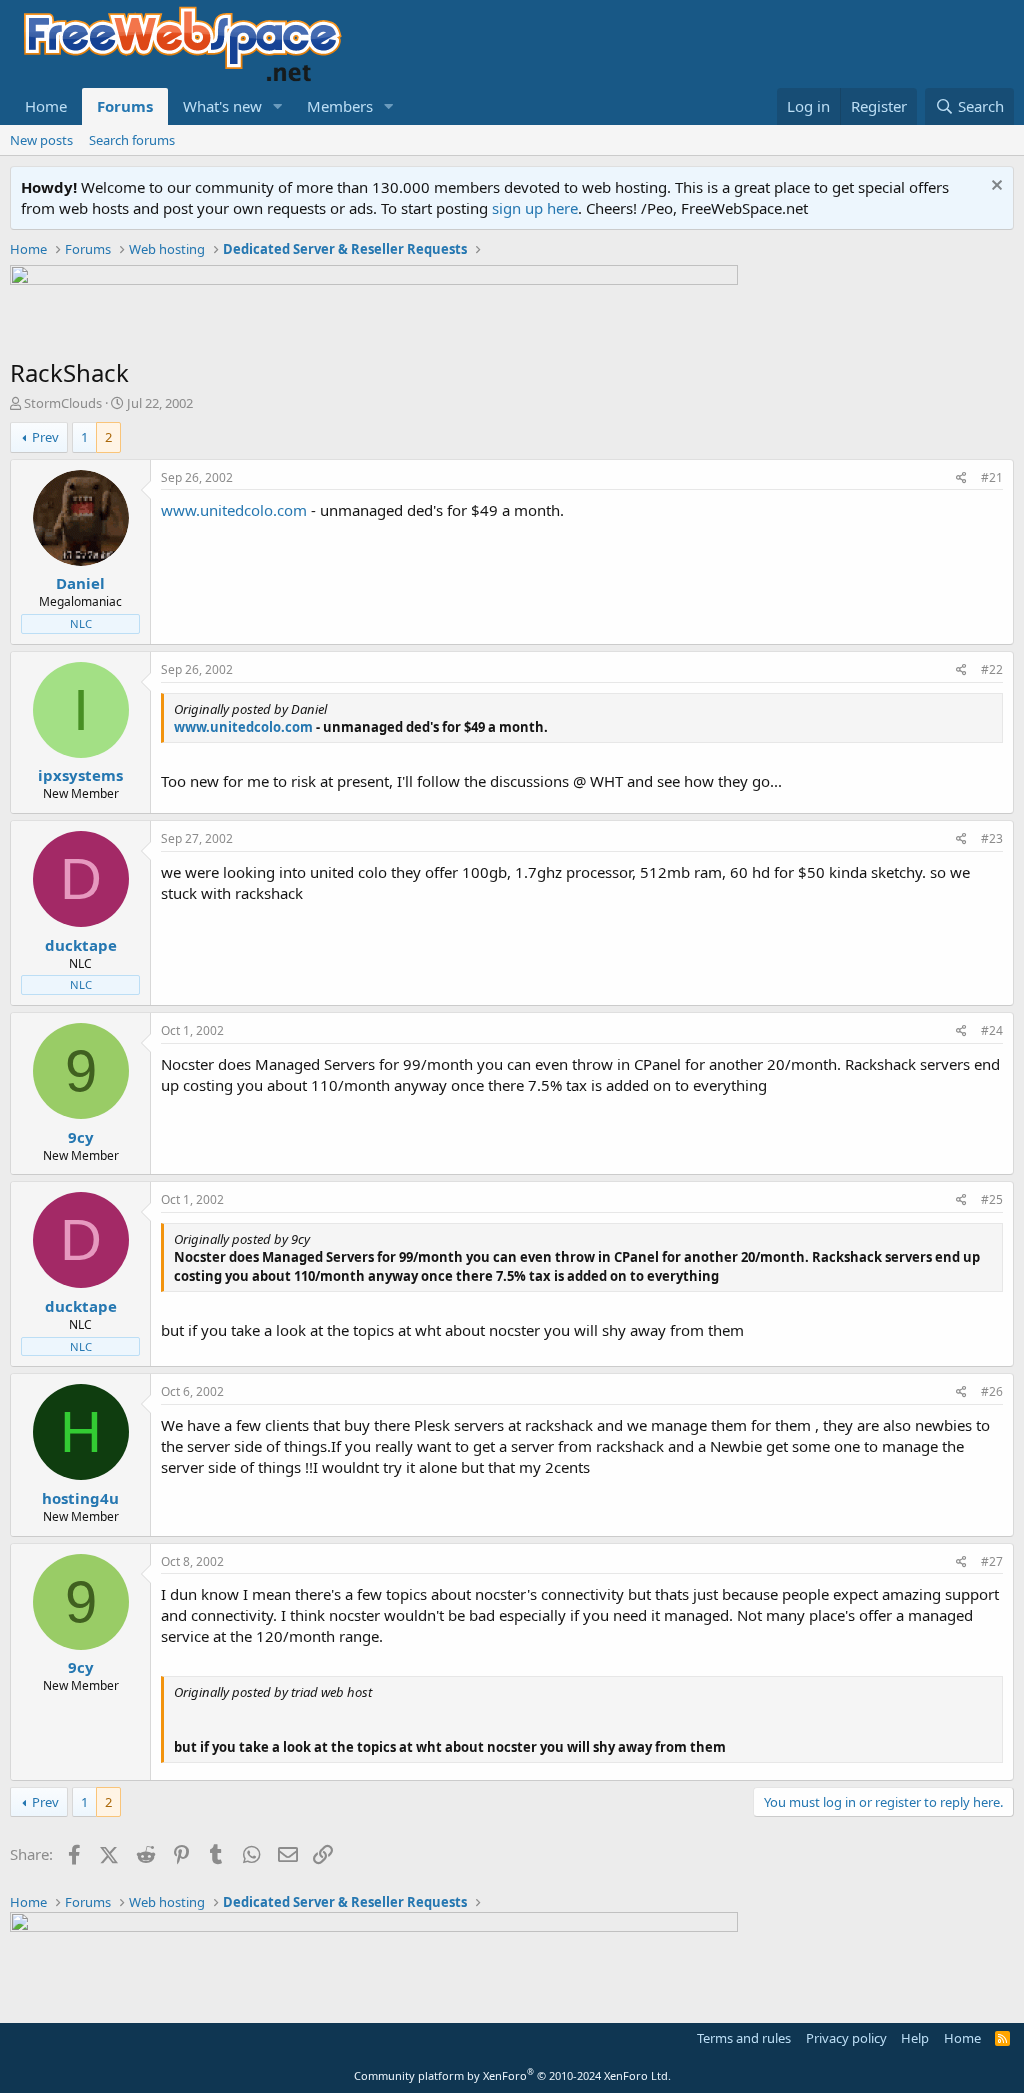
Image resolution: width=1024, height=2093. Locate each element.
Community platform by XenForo (512, 2075)
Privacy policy (846, 2038)
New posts (41, 140)
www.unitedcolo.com (234, 510)
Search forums (132, 140)
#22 (992, 669)
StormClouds (63, 403)
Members (340, 106)
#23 (992, 838)
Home (46, 106)
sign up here (535, 208)
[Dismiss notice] (994, 187)
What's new (222, 106)
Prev (45, 437)
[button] (278, 106)
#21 (992, 477)
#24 (992, 1030)
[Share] (961, 478)
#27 (992, 1561)
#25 (992, 1199)
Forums (125, 106)
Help (915, 2038)
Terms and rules (744, 2038)
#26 (992, 1391)
